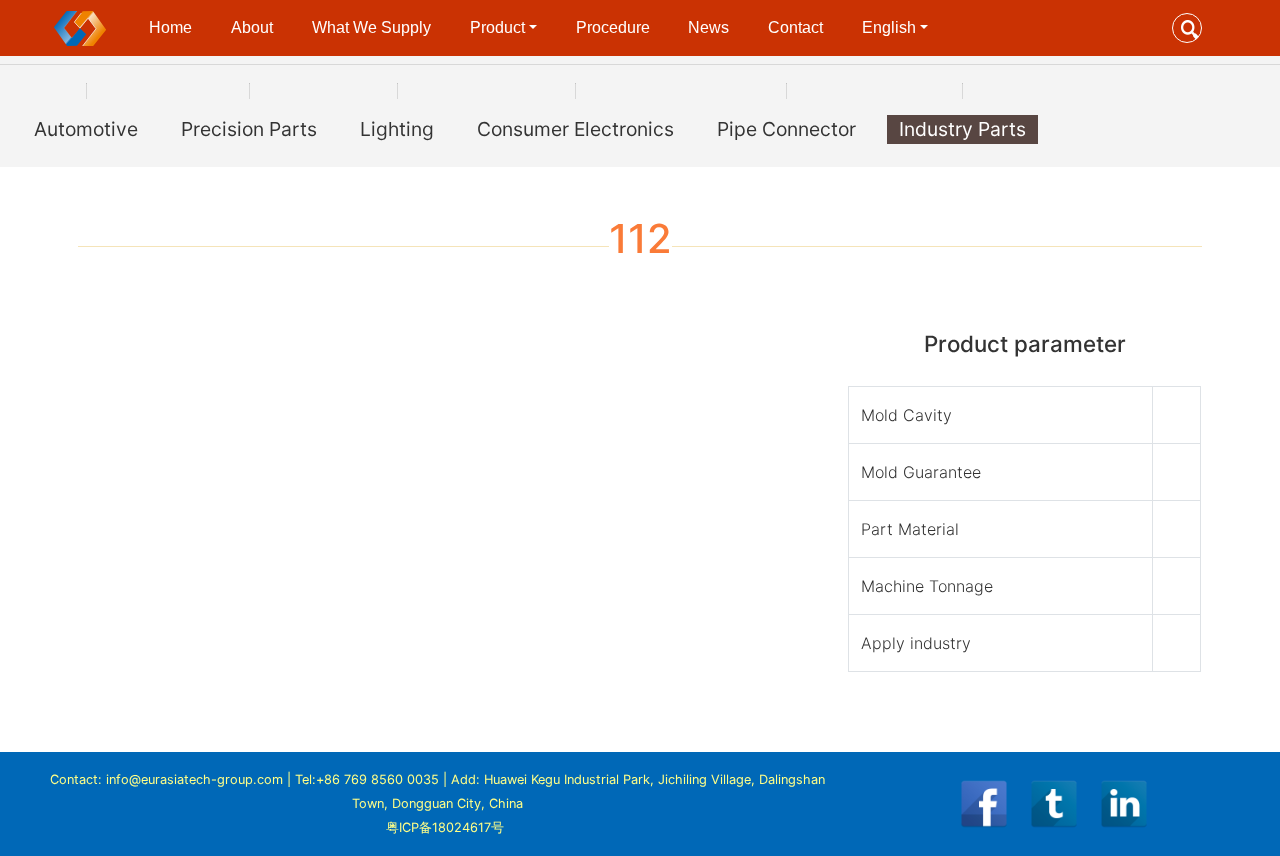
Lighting (397, 129)
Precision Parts (249, 129)
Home (170, 27)
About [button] (252, 27)
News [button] (708, 27)
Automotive (86, 129)
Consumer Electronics (575, 129)
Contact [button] (795, 27)
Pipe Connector (786, 129)
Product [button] (497, 27)
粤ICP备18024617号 (445, 827)
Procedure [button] (613, 27)
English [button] (889, 27)
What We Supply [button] (371, 27)
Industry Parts (962, 129)
